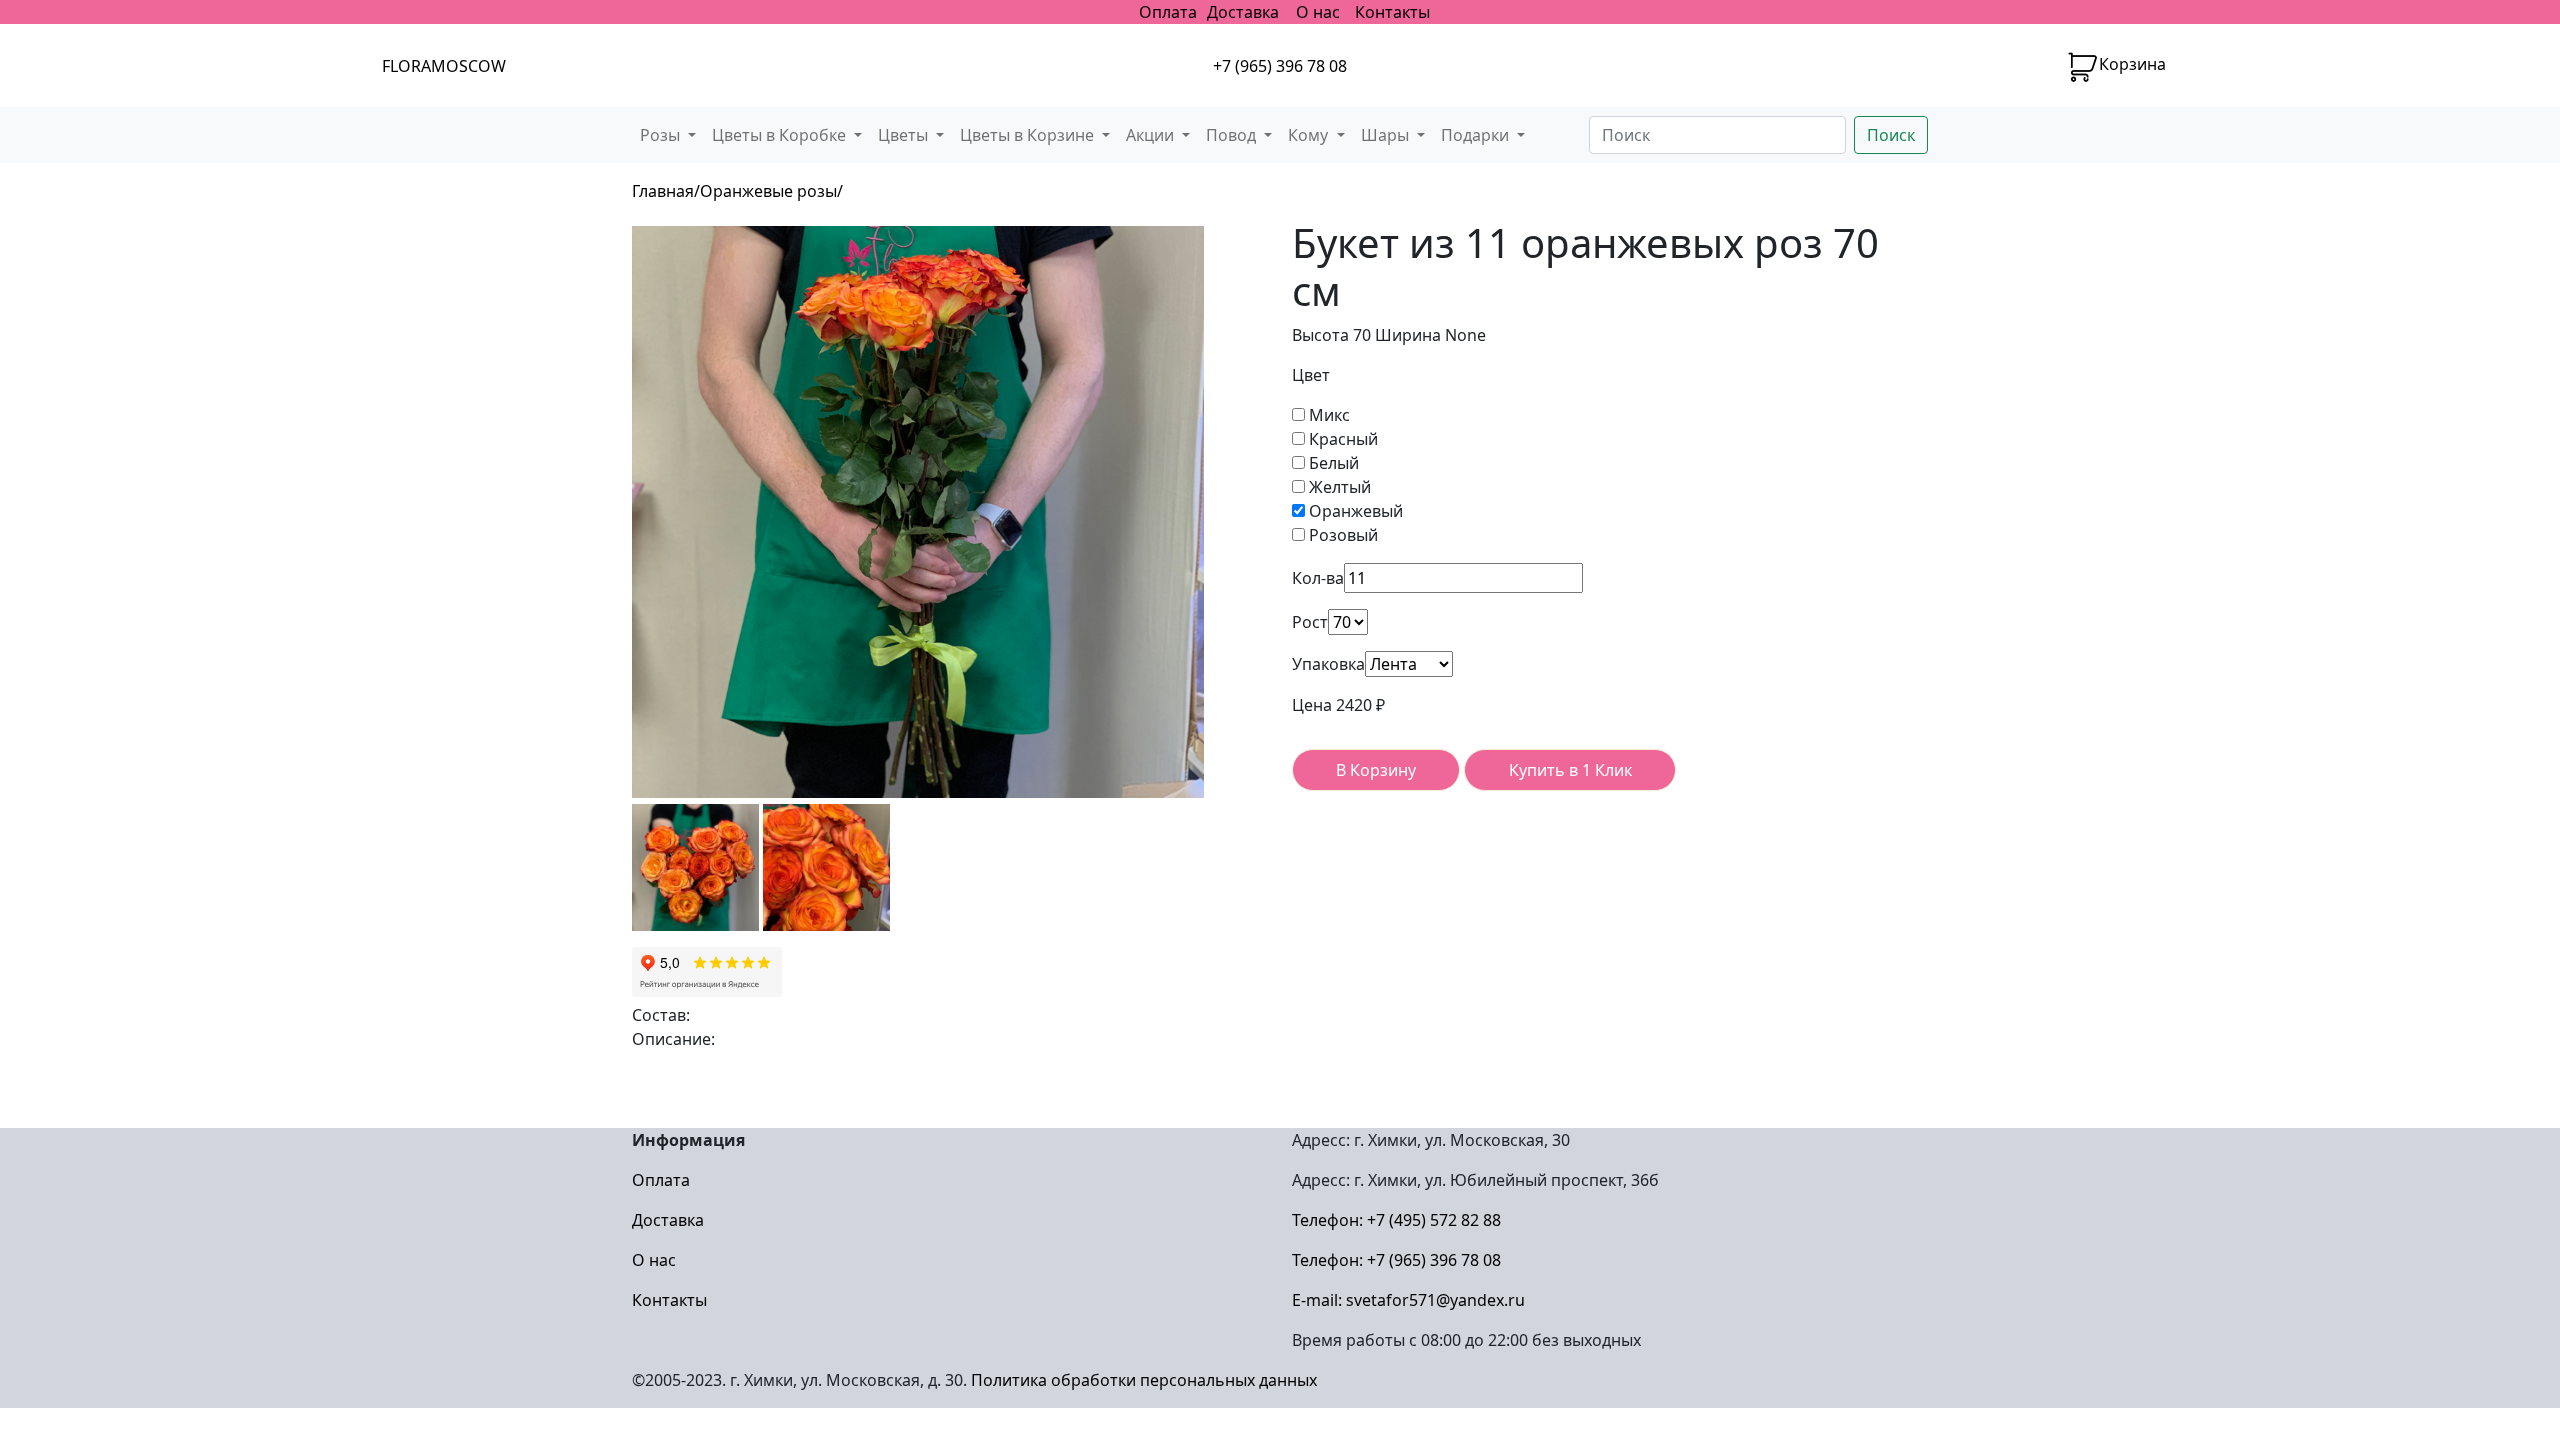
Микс (1327, 415)
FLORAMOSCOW (444, 66)
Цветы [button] (905, 135)
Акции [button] (1152, 135)
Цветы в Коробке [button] (781, 135)
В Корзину (1376, 770)
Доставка (1243, 12)
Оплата (1168, 12)
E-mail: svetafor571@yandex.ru (1408, 1300)
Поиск (1891, 135)
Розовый (1341, 535)
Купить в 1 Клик (1570, 770)
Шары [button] (1387, 135)
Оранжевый (1354, 511)
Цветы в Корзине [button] (1029, 135)
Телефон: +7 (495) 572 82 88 (1396, 1220)
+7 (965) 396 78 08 (1280, 66)
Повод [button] (1233, 135)
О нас (1318, 12)
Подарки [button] (1477, 135)
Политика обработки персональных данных (1144, 1380)
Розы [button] (662, 135)
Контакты (1392, 12)
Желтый (1338, 487)
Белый (1332, 463)
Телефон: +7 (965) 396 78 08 (1396, 1260)
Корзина (2132, 64)
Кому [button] (1310, 135)
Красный (1341, 439)
